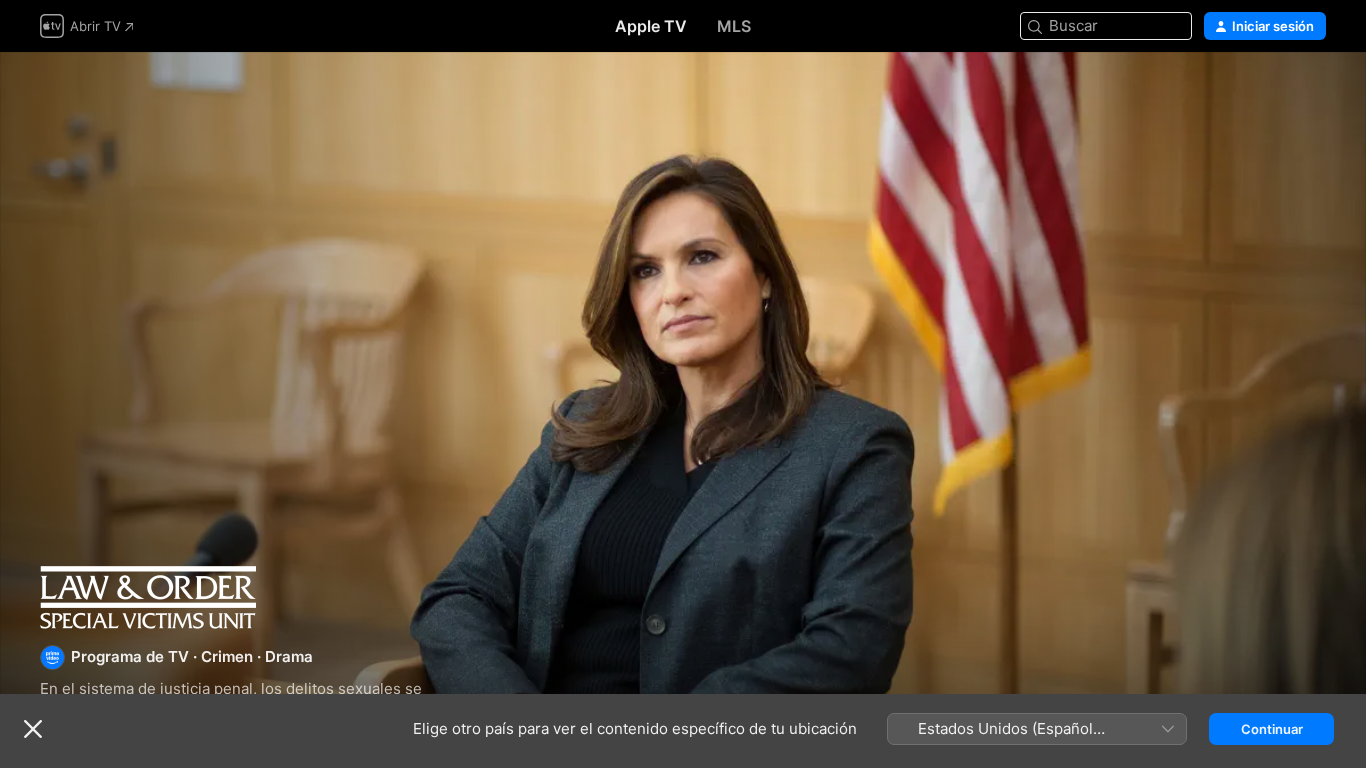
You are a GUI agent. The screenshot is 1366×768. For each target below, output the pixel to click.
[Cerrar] (33, 729)
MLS (734, 26)
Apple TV (651, 26)
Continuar (1272, 729)
